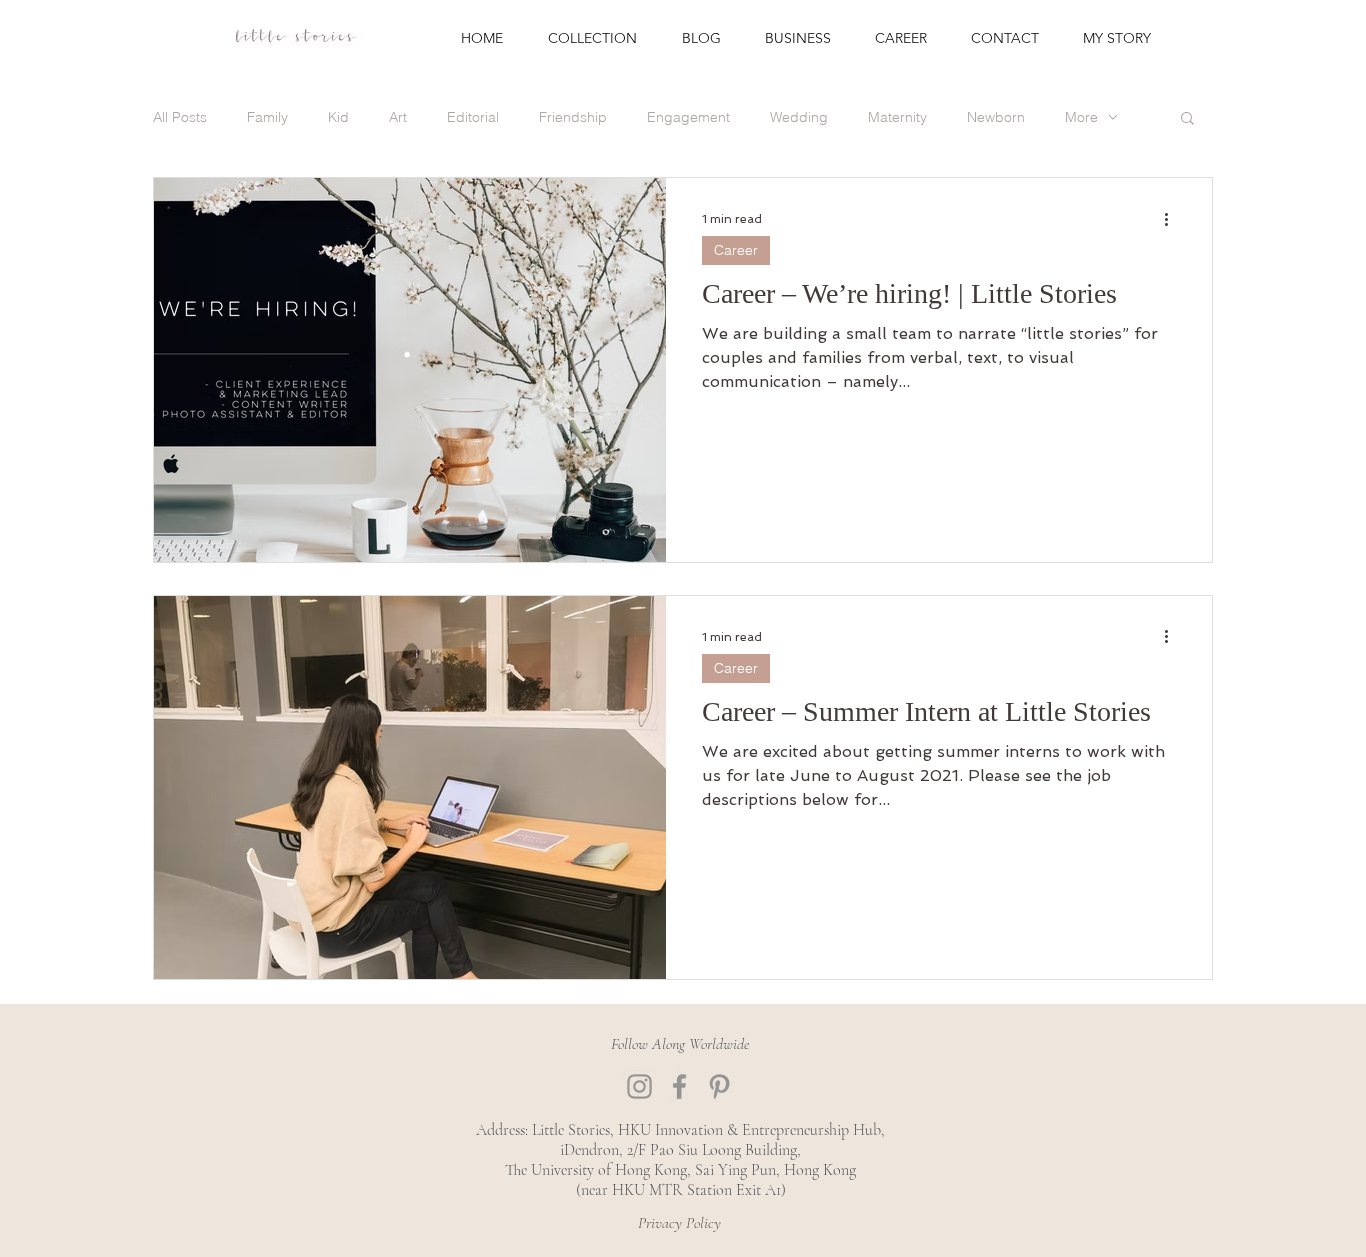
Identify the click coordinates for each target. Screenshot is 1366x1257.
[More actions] (1173, 219)
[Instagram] (639, 1086)
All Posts (180, 117)
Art (398, 117)
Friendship (573, 117)
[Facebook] (679, 1086)
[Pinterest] (719, 1086)
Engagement (688, 117)
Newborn (996, 117)
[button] (1187, 119)
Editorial (473, 117)
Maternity (897, 117)
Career (736, 250)
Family (267, 117)
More (1081, 117)
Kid (338, 117)
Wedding (799, 117)
